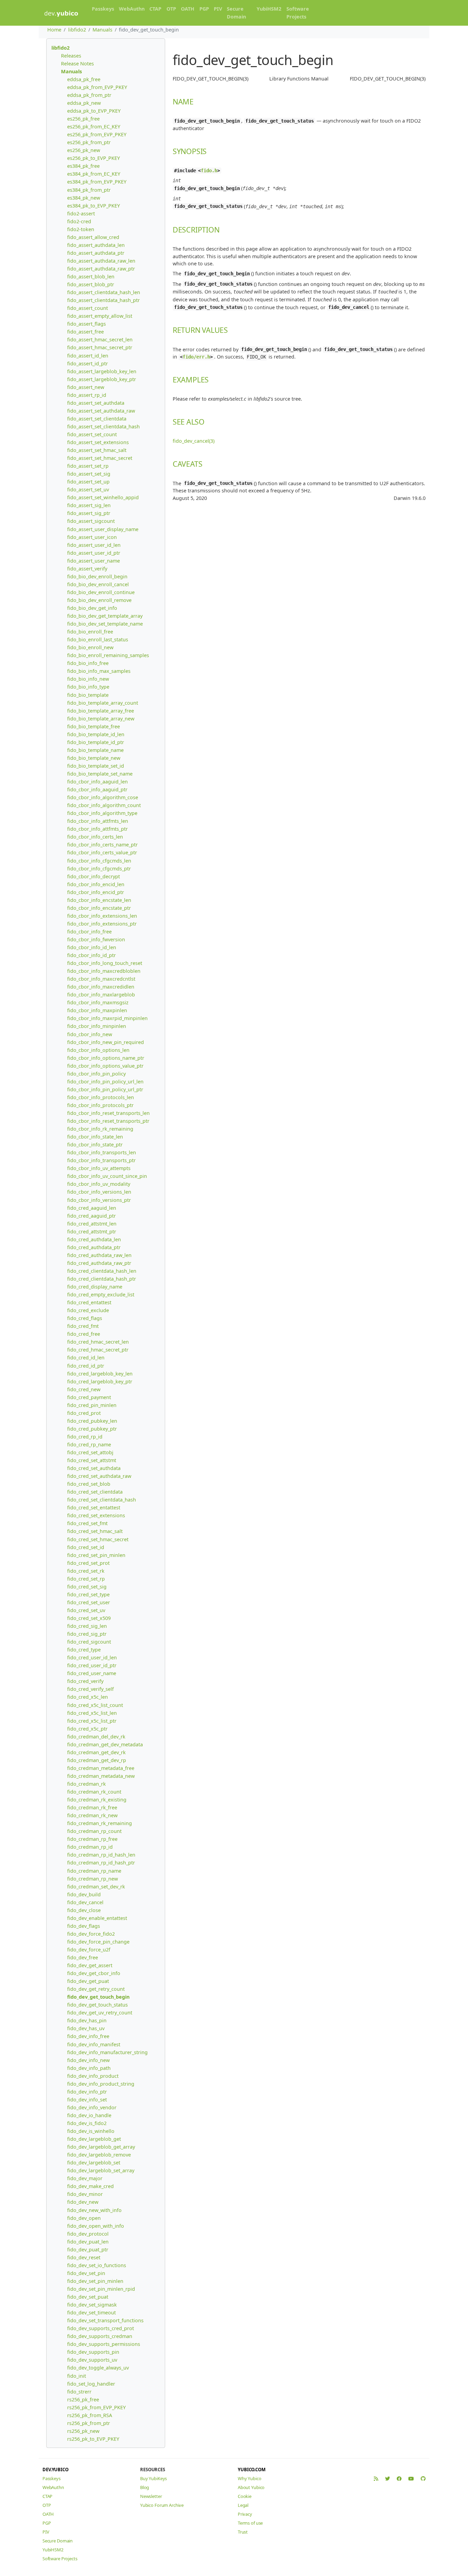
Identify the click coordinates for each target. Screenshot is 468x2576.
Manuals (102, 30)
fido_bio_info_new (88, 679)
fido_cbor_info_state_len (95, 1137)
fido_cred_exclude (88, 1310)
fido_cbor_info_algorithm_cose (103, 797)
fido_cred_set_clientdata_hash (102, 1500)
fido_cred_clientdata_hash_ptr (102, 1279)
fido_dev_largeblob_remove (99, 2155)
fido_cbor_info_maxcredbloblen (104, 971)
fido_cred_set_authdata (94, 1468)
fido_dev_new (83, 2202)
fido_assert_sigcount (91, 521)
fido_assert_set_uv (88, 489)
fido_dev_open (84, 2218)
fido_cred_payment (89, 1397)
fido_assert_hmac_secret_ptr (100, 347)
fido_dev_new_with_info (94, 2210)
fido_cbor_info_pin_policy (96, 1074)
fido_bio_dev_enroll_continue (101, 592)
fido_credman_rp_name (94, 1871)
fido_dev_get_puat (88, 1981)
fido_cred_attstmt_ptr (92, 1232)
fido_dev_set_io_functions (97, 2265)
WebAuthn (132, 9)
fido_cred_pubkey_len (92, 1421)
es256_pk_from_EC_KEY (94, 127)
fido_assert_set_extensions (98, 442)
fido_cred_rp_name (89, 1444)
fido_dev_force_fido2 (91, 1934)
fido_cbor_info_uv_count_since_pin (107, 1176)
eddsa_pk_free (84, 79)
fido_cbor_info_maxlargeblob (101, 995)
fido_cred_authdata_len (94, 1239)
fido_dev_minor (85, 2194)
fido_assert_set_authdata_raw (101, 411)
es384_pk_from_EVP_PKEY (97, 182)
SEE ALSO (189, 422)
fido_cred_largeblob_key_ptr (100, 1381)
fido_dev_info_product (93, 2076)
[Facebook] (399, 2479)
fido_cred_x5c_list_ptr (92, 1721)
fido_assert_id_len (88, 356)
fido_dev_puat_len (88, 2242)
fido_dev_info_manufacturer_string (107, 2052)
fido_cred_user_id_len (92, 1657)
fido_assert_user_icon (92, 537)
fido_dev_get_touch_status (97, 2005)
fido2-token (81, 229)
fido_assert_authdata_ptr (96, 253)
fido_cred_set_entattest (94, 1507)
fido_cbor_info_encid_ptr (96, 892)
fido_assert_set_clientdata (97, 419)
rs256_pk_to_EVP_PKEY (93, 2439)
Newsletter (151, 2496)
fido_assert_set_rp (88, 466)
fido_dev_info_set (87, 2100)
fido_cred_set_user (89, 1602)
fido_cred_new (84, 1389)
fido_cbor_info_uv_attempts (99, 1168)
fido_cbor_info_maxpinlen (97, 1010)
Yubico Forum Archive (162, 2505)
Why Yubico (250, 2478)
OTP (171, 9)
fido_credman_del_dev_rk (96, 1737)
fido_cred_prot (84, 1413)
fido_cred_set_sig (87, 1587)
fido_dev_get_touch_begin (98, 1997)
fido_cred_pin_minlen (92, 1405)
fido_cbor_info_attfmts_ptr (97, 829)
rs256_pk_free (83, 2399)
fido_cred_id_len (86, 1358)
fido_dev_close (84, 1910)
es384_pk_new (84, 198)
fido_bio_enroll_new (90, 647)
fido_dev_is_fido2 (87, 2123)
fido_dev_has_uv (86, 2028)
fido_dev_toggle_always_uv (98, 2368)
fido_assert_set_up (88, 482)
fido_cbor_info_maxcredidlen (101, 987)
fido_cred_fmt (83, 1326)
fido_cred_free (84, 1334)
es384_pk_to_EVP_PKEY (94, 206)
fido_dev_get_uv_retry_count (100, 2013)
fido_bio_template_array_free (101, 711)
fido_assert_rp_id (87, 395)
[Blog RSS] (376, 2479)
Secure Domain (236, 13)
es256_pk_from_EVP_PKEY (97, 134)
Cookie (245, 2496)
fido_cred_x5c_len (88, 1697)
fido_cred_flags (85, 1318)
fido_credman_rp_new (93, 1879)
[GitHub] (423, 2479)
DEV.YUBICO (56, 2470)
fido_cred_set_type (88, 1594)
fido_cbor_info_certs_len (95, 837)
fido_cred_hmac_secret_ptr (98, 1350)
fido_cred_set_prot (88, 1563)
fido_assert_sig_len (89, 505)
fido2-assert (81, 213)
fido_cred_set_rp (86, 1579)
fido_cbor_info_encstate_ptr (99, 908)
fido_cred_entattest (89, 1302)
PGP (204, 9)
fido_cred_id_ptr (86, 1366)
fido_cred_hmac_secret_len (98, 1342)
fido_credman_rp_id (90, 1847)
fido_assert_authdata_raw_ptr (101, 269)
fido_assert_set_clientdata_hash (103, 426)
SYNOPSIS (190, 151)
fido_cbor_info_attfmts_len (98, 821)
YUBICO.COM (252, 2470)
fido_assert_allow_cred (93, 237)
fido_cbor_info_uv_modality (99, 1184)
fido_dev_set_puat (88, 2297)
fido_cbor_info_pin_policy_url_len (105, 1082)
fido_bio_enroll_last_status (98, 639)
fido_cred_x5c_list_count (95, 1705)
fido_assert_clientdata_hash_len (104, 292)
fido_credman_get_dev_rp (97, 1760)
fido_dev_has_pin (87, 2020)
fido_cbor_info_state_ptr (95, 1145)
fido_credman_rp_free (92, 1839)
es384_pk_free (83, 166)
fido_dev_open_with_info (96, 2226)
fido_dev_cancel (85, 1902)
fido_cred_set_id (86, 1547)
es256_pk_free (83, 119)
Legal (243, 2505)
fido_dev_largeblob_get (94, 2139)
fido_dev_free (83, 1957)
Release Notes (77, 64)
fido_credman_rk (87, 1784)
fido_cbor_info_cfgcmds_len (99, 861)
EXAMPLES (191, 380)
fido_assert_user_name (94, 561)
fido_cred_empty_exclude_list (101, 1295)
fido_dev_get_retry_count (96, 1989)
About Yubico (251, 2487)
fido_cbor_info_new (90, 1034)
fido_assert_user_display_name (103, 529)
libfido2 (77, 30)
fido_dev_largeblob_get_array (101, 2147)
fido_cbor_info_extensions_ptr (102, 924)
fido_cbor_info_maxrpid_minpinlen (107, 1018)
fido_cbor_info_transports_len (102, 1152)
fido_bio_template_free (94, 726)
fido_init (77, 2376)
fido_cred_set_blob (89, 1484)
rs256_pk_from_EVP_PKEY (96, 2407)
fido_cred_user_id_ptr (92, 1665)
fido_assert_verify (87, 569)
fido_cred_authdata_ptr (94, 1247)
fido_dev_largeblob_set (94, 2163)
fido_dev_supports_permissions (104, 2344)
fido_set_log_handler (91, 2384)
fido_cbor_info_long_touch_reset (105, 963)
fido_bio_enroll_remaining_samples (108, 655)
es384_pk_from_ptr (89, 190)
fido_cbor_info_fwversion (96, 939)
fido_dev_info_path (89, 2068)
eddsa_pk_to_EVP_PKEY (94, 111)
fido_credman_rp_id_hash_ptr (101, 1863)
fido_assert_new (86, 387)
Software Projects (298, 13)
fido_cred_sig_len (87, 1626)
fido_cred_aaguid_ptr (91, 1216)
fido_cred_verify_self (90, 1689)
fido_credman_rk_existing (97, 1800)
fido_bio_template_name (95, 750)
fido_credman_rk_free (92, 1807)
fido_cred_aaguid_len (92, 1208)
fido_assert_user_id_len (94, 545)
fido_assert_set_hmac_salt (97, 450)
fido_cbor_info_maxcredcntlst (101, 979)
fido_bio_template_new (94, 758)
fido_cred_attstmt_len (92, 1224)
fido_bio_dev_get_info (92, 608)
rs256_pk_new (83, 2431)
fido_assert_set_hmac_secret (100, 458)
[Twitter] (387, 2479)
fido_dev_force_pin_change (98, 1942)
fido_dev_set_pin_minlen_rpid (101, 2289)
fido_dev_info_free (88, 2036)
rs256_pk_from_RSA (90, 2415)
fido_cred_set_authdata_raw (99, 1476)
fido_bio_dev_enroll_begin (97, 576)
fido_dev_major (85, 2178)
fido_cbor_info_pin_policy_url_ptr (105, 1089)
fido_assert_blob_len (91, 277)
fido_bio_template (88, 695)
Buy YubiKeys (153, 2478)
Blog (145, 2487)
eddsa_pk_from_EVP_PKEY (97, 87)
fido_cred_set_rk (86, 1571)
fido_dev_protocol (88, 2234)
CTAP (155, 9)
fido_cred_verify (85, 1681)
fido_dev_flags (84, 1926)
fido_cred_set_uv (86, 1610)
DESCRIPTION (196, 230)
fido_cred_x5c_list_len (92, 1713)
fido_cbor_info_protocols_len (101, 1097)
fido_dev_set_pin (86, 2273)
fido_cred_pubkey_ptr (92, 1429)
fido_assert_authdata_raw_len (101, 261)
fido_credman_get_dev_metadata (105, 1744)
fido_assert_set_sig (89, 474)
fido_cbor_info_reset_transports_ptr (108, 1121)
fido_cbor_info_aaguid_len (97, 782)
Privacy (245, 2514)
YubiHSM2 (269, 9)
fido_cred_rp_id (85, 1437)
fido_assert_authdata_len (96, 245)
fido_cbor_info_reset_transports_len (108, 1113)
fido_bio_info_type (88, 687)
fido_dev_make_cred (90, 2186)
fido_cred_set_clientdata (95, 1492)
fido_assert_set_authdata (96, 403)
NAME (183, 102)
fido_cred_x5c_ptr (87, 1729)
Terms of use (250, 2523)
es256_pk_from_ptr (89, 142)
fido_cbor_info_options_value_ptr (105, 1066)
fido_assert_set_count (92, 434)
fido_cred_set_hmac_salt (95, 1531)
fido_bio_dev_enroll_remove (99, 600)
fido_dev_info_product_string (101, 2084)
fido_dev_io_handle (89, 2115)
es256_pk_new (84, 150)
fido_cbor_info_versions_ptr (99, 1200)
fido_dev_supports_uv (92, 2360)
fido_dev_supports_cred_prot (101, 2328)
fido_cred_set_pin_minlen (96, 1555)
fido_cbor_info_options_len (98, 1050)
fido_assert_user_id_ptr (94, 553)
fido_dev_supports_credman (100, 2336)
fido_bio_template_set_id (96, 766)
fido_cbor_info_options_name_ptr (106, 1058)
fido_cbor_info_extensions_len (102, 916)
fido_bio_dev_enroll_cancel (98, 584)
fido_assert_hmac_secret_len (100, 340)
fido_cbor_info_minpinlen (97, 1026)
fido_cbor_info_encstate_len (99, 900)
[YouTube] (411, 2479)
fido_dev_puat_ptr (88, 2250)
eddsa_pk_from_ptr (89, 95)
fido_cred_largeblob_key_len (100, 1374)
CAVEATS (188, 464)
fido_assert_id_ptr (88, 363)
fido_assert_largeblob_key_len (102, 371)
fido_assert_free (85, 332)
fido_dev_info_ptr (87, 2092)
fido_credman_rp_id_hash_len (101, 1855)
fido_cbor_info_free (89, 932)
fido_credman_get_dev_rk (96, 1752)
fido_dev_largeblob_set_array (101, 2170)
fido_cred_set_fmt (87, 1523)
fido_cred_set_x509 (89, 1618)
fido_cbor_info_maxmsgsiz (98, 1002)
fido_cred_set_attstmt (92, 1460)
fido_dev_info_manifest (94, 2044)
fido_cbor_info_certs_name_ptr (102, 845)
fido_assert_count (88, 308)
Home (54, 30)
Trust (243, 2532)
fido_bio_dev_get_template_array (105, 616)
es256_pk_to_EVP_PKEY (94, 158)
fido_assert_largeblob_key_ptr (102, 379)
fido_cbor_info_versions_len (99, 1192)
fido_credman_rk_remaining (100, 1823)
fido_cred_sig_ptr (87, 1634)
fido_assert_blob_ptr (91, 284)
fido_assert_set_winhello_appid (103, 497)
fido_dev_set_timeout (91, 2313)
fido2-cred (79, 221)
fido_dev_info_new (88, 2060)
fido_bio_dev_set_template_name (105, 624)
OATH (188, 9)
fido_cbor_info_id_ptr (91, 955)
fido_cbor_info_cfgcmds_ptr (99, 869)
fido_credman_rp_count (94, 1831)
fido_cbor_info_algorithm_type (102, 813)
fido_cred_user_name (92, 1673)
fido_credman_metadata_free (101, 1768)
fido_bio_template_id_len (96, 734)
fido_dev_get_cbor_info (94, 1973)
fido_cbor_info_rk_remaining (100, 1129)
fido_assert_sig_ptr (89, 513)
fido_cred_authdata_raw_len (99, 1255)
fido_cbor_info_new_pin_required (106, 1042)
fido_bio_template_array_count (103, 703)
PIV (218, 9)
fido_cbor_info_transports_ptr (101, 1160)
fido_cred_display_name (95, 1287)
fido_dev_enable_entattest (97, 1918)
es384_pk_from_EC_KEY (94, 174)
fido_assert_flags (87, 324)
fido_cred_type (84, 1650)
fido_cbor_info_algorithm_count (104, 805)
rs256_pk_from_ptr (89, 2423)
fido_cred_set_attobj (90, 1452)
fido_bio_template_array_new (101, 719)
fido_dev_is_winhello (91, 2131)
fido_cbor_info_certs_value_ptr (102, 852)
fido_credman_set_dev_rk (96, 1887)
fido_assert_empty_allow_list (100, 316)
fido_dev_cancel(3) (194, 441)
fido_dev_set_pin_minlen (95, 2281)
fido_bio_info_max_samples (99, 671)
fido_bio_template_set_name (100, 774)
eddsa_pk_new (84, 103)
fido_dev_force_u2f (89, 1950)
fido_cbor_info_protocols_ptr (100, 1105)
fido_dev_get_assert (90, 1965)
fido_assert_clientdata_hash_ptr (103, 300)
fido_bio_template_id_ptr (96, 742)
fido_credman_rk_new (92, 1815)
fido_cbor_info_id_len (92, 947)
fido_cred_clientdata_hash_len (102, 1271)
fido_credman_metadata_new (101, 1776)
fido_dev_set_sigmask (92, 2305)
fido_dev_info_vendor (92, 2107)
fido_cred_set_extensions (96, 1515)
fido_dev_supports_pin (93, 2352)
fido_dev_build (84, 1894)
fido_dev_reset (84, 2257)
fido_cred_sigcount (89, 1642)
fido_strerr (79, 2392)
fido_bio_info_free (88, 663)
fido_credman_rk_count (94, 1792)
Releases (71, 56)
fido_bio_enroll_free (90, 632)
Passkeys (103, 9)
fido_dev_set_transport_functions (105, 2320)
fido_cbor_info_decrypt (94, 876)
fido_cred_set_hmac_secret (98, 1539)
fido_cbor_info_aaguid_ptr (97, 789)
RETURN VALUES (200, 330)
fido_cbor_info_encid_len (96, 884)
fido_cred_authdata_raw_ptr (99, 1263)
